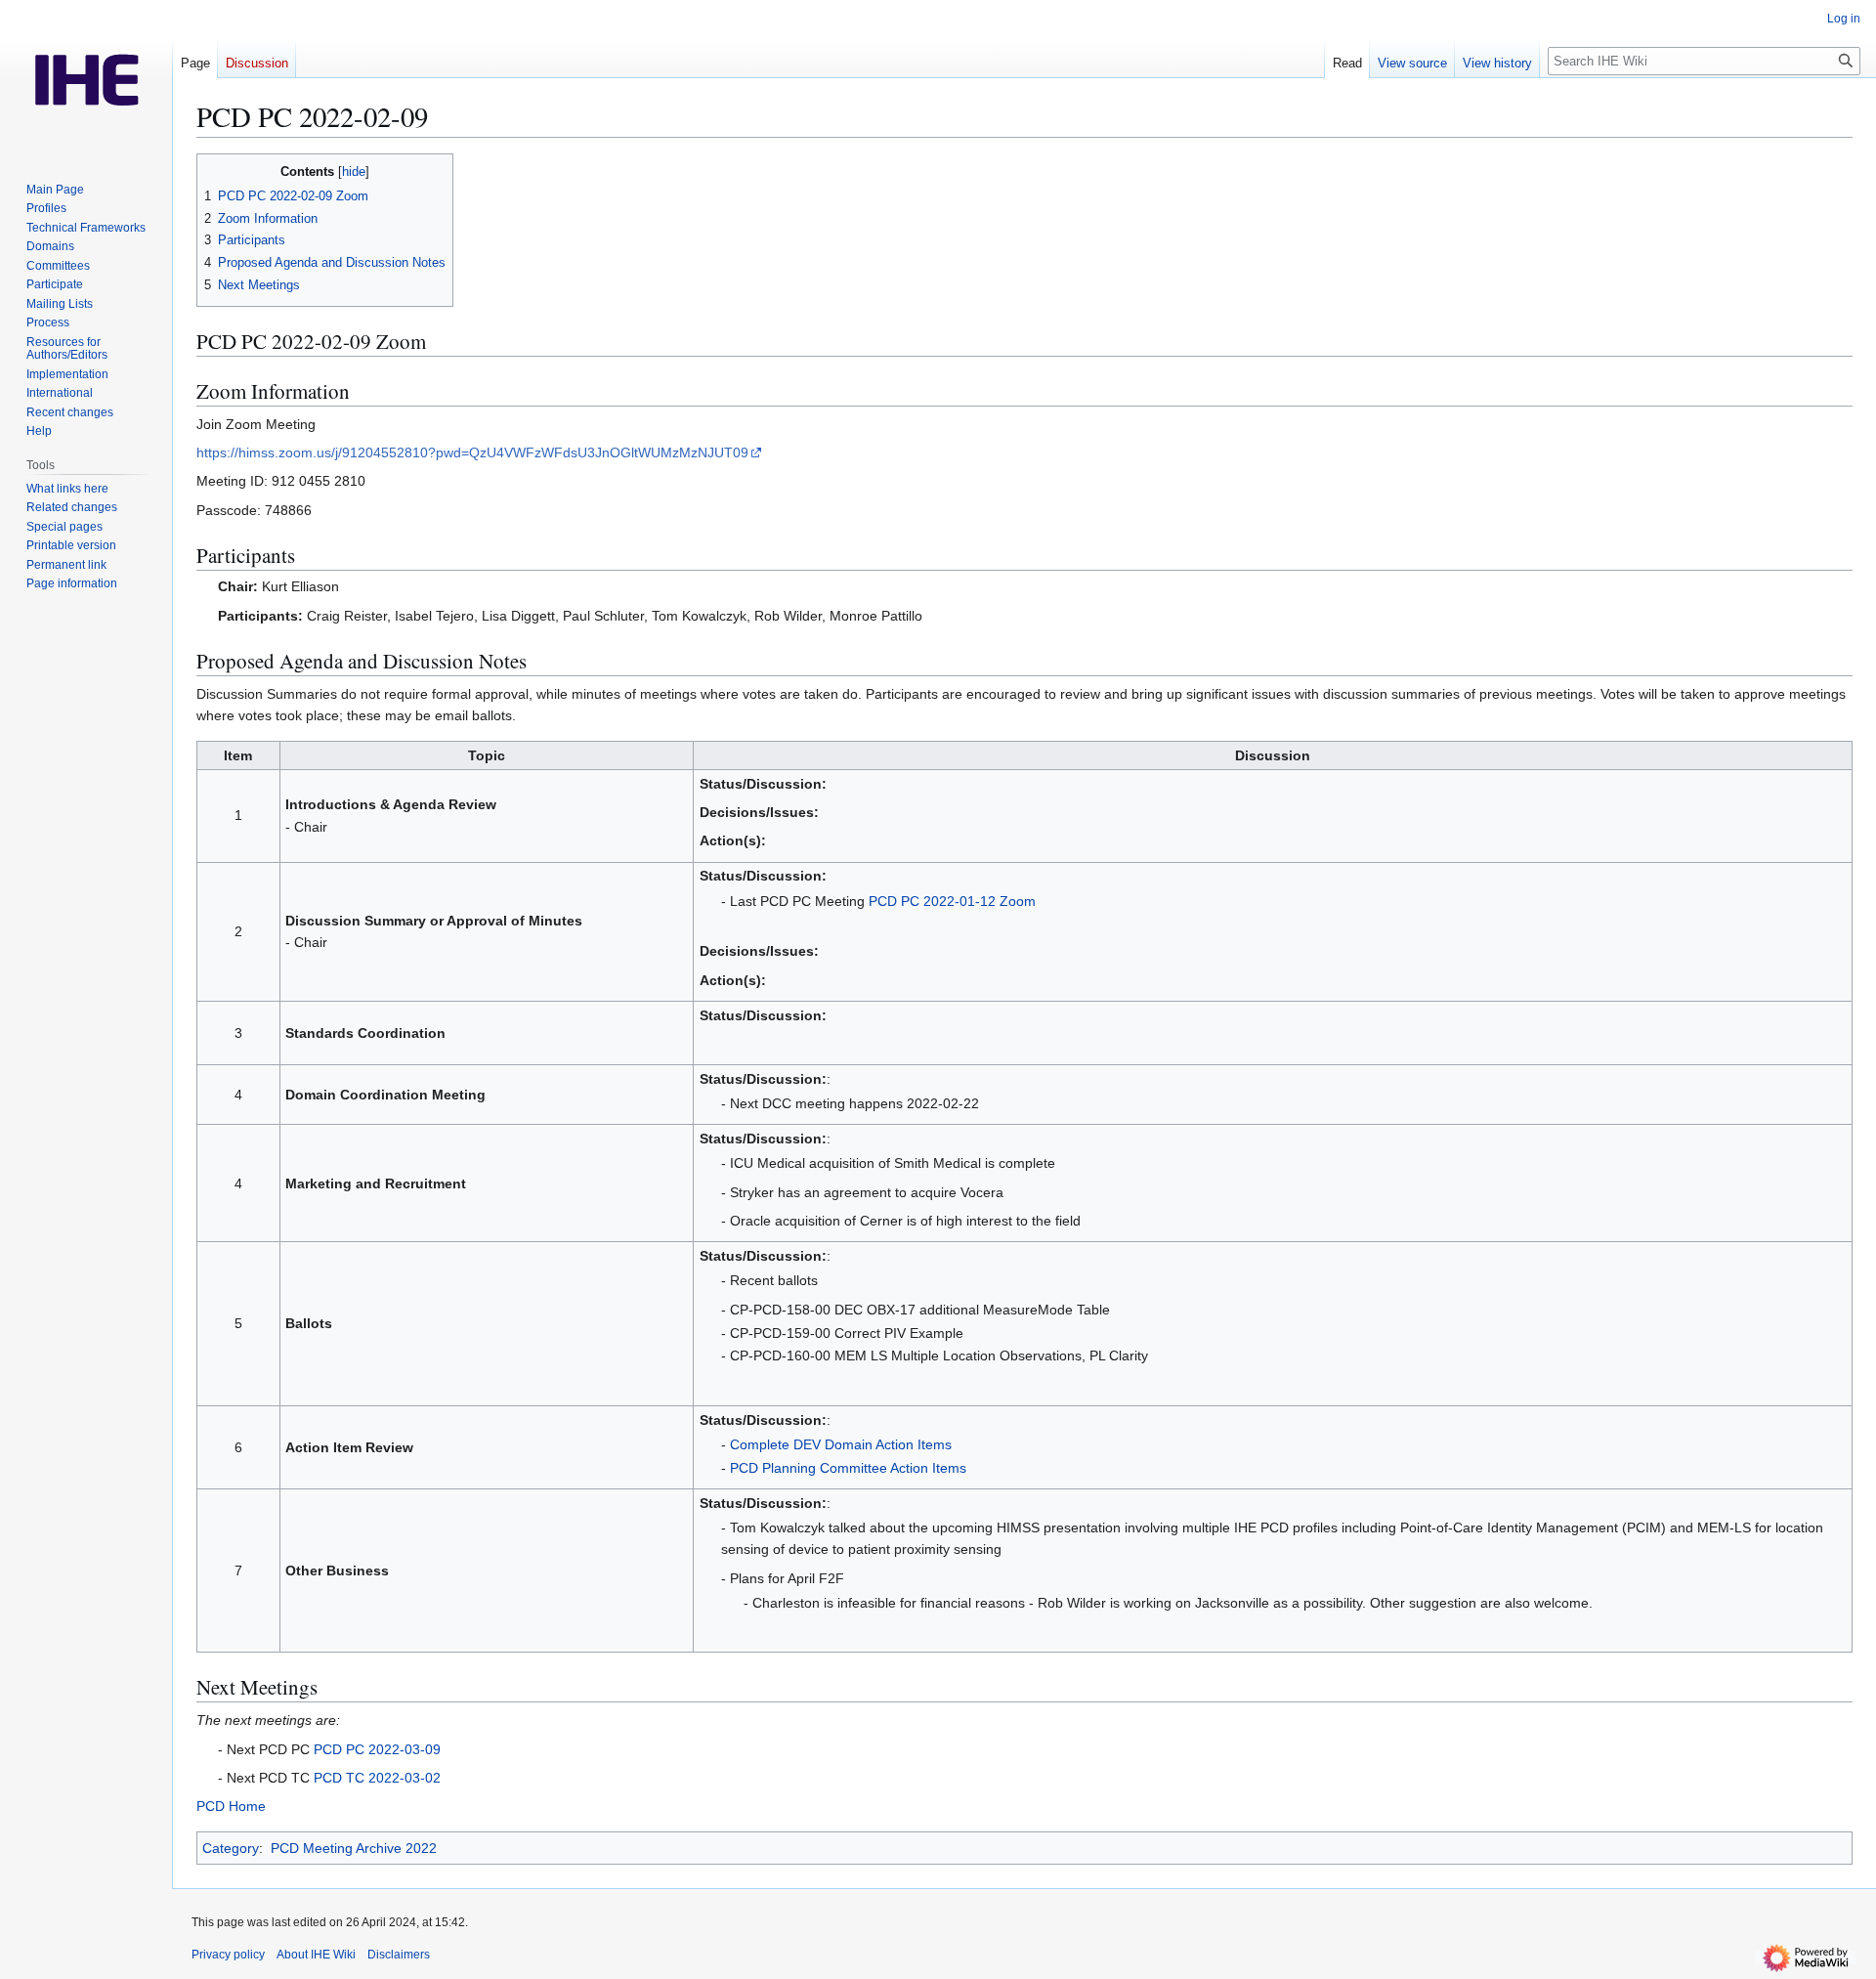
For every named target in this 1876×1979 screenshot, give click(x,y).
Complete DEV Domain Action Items (841, 1444)
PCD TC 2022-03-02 (377, 1778)
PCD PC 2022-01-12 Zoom (952, 901)
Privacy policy (228, 1955)
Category (231, 1848)
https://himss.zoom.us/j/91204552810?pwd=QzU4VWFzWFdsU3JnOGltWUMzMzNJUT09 (472, 452)
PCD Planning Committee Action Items (848, 1468)
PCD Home (231, 1806)
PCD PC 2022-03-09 (377, 1749)
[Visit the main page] (86, 78)
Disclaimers (399, 1955)
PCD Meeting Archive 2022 (354, 1848)
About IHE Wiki (316, 1955)
